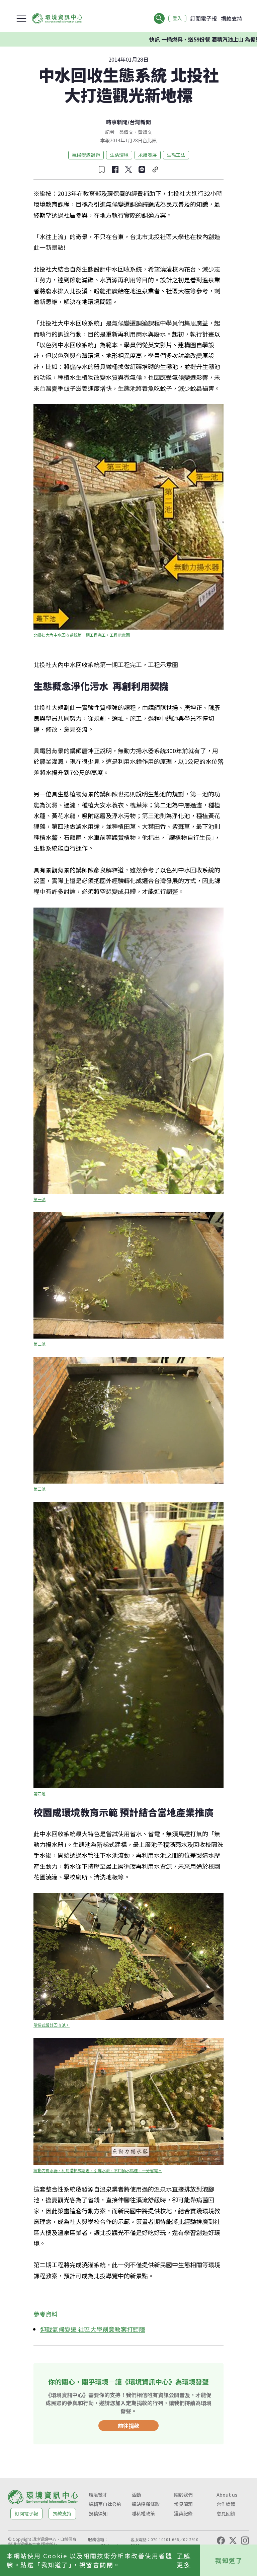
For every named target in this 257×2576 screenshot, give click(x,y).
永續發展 (148, 155)
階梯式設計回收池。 (52, 2025)
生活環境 (119, 155)
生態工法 (176, 155)
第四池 (39, 1794)
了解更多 (184, 2560)
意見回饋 (226, 2513)
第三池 (39, 1489)
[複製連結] (155, 169)
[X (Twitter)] (233, 2541)
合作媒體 (226, 2504)
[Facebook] (221, 2541)
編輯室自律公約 (105, 2504)
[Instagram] (245, 2541)
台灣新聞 (140, 122)
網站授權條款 (146, 2504)
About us (227, 2495)
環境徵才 (98, 2495)
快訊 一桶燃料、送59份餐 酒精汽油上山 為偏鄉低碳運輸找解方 (165, 39)
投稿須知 (98, 2513)
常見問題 (183, 2504)
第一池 (39, 1199)
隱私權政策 (143, 2513)
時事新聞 (117, 122)
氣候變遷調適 (86, 155)
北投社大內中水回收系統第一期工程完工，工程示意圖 (82, 635)
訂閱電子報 (203, 18)
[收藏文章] (102, 169)
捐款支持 (232, 18)
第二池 (39, 1344)
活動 (136, 2495)
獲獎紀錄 (183, 2513)
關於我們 (183, 2495)
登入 (177, 18)
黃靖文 (145, 132)
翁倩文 (126, 132)
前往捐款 (128, 2426)
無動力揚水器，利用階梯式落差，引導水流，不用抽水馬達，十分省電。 (98, 2170)
